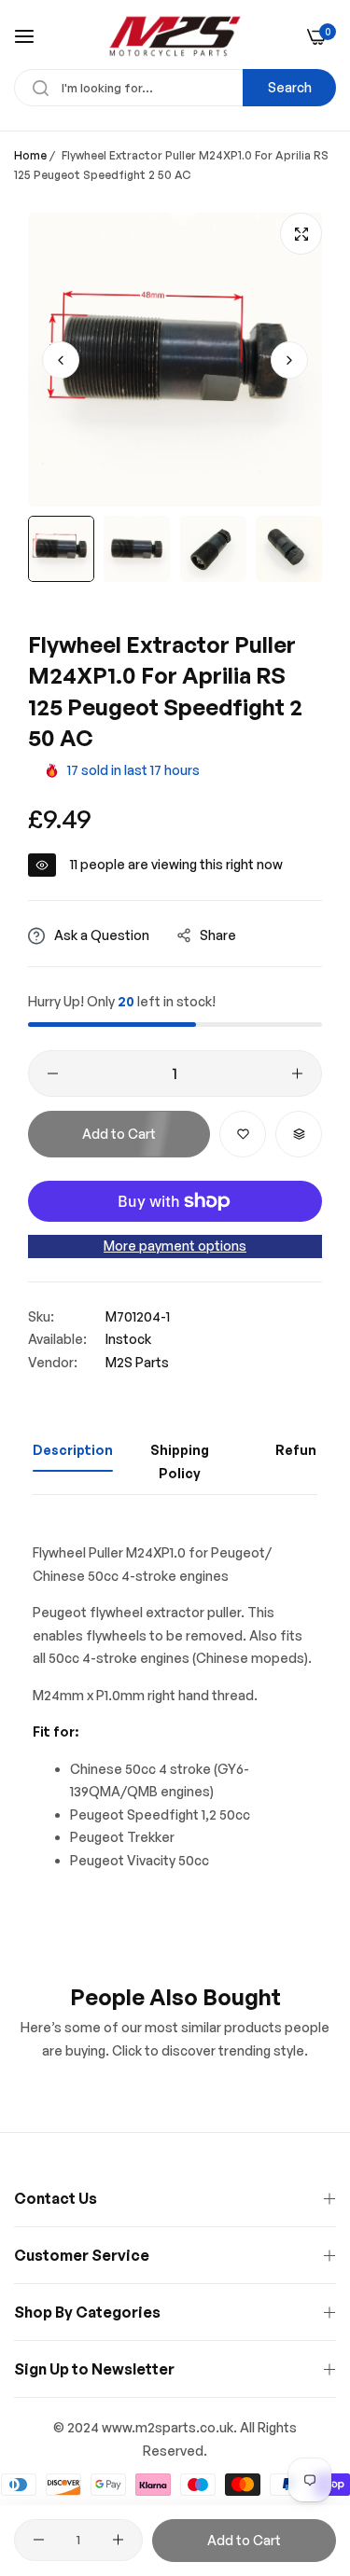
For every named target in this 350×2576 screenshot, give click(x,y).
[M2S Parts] (175, 36)
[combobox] (175, 88)
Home (30, 155)
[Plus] (297, 1073)
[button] (289, 360)
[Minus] (53, 1073)
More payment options (175, 1246)
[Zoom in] (301, 234)
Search (290, 87)
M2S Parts (137, 1362)
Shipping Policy (180, 1461)
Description (73, 1450)
